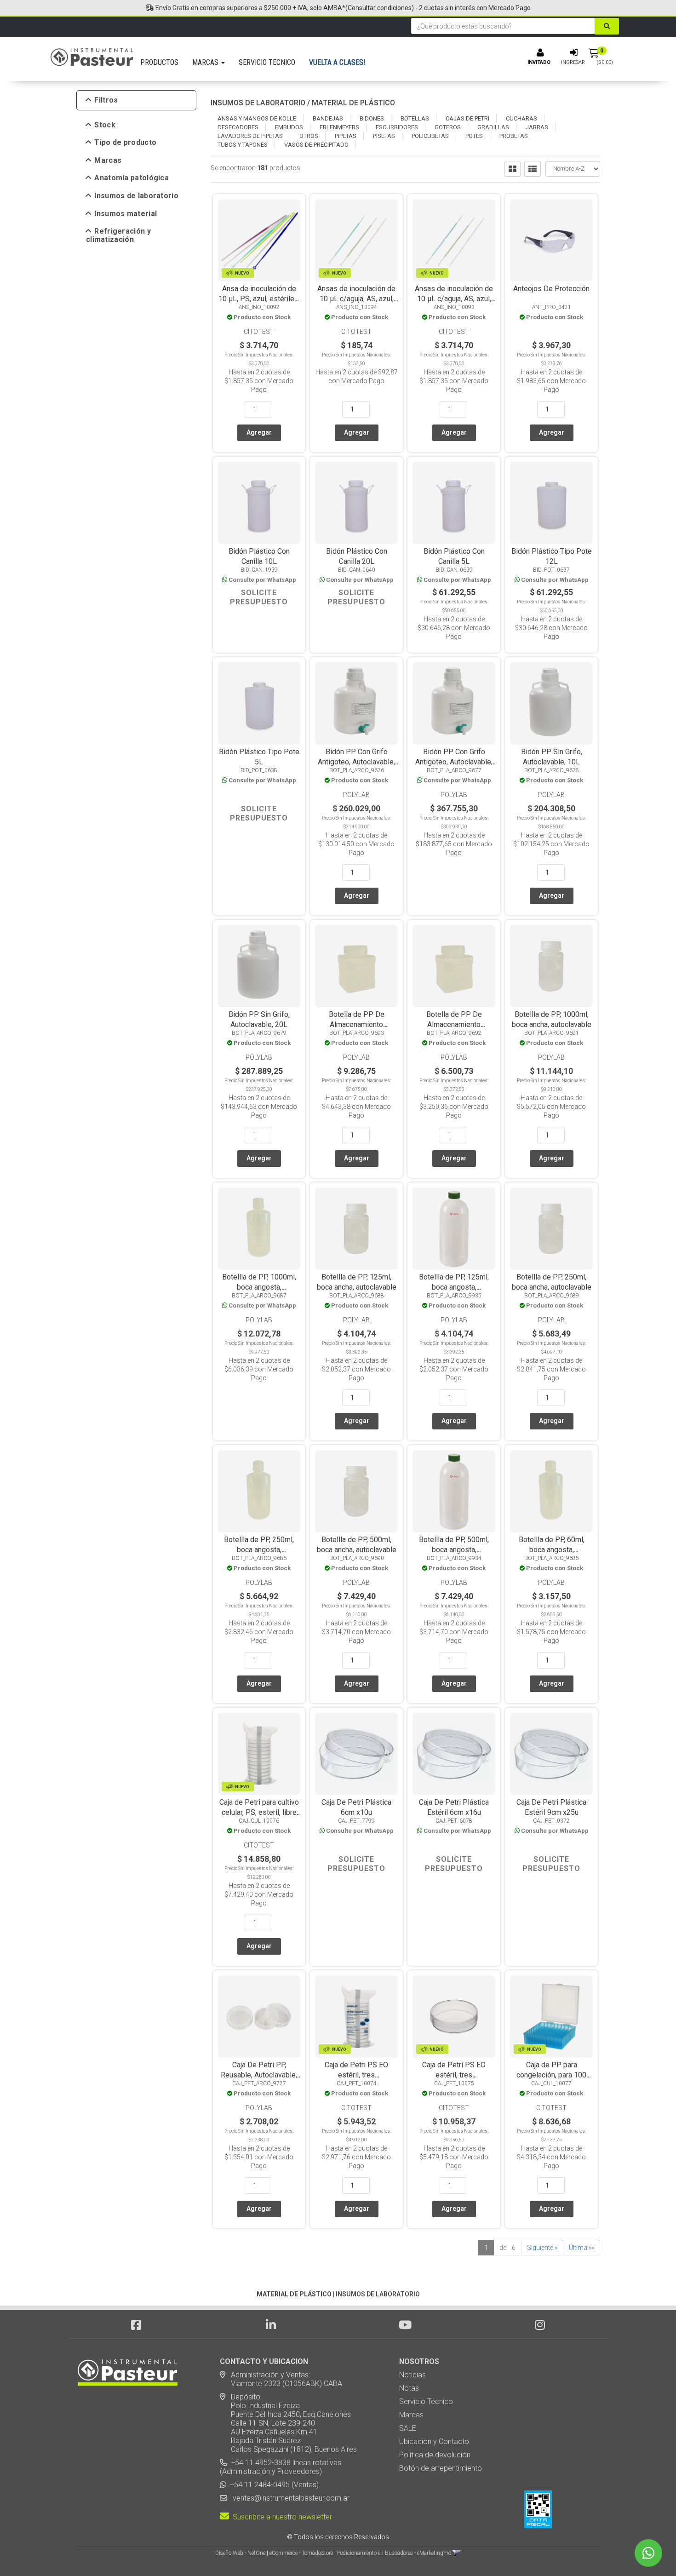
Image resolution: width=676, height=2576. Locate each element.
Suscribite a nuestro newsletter (281, 2517)
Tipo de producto (125, 143)
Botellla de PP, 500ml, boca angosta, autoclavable (454, 1550)
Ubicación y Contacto (434, 2441)
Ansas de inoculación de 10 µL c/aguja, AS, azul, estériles (356, 299)
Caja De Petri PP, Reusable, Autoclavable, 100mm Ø (259, 2075)
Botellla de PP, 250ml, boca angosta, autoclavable (259, 1550)
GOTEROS (448, 127)
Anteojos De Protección (551, 289)
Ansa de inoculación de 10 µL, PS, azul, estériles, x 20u (259, 299)
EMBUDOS (289, 127)
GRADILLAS (493, 127)
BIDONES (372, 118)
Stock (105, 125)
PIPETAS (346, 136)
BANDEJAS (328, 118)
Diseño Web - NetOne (240, 2553)
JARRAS (537, 127)
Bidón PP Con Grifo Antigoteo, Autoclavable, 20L (454, 762)
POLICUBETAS (430, 136)
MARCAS (206, 62)
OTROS (309, 136)
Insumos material (126, 214)
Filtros (106, 100)
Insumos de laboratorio (136, 196)
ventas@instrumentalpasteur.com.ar (289, 2498)
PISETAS (384, 136)
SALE (408, 2428)
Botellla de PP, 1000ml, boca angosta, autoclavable (259, 1287)
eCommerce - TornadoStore (301, 2553)
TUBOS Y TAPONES (243, 145)
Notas (409, 2388)
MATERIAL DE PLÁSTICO (353, 103)
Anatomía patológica (132, 178)
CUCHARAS (521, 118)
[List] (533, 169)
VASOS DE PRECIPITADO (316, 145)
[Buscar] (607, 26)
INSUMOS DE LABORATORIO (258, 103)
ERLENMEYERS (339, 127)
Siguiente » (542, 2248)
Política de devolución (435, 2455)
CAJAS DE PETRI (467, 118)
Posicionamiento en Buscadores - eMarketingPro (394, 2553)
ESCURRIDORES (397, 127)
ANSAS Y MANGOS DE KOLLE (257, 118)
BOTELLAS (415, 118)
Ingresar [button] (573, 62)
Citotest (259, 332)
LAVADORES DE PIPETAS (250, 136)
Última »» (581, 2248)
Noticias (412, 2375)
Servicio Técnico (426, 2401)
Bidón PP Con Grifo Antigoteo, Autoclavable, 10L (356, 762)
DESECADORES (238, 127)
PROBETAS (514, 136)
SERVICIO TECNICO (267, 62)
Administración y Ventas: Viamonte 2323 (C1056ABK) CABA (281, 2379)
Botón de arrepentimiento (441, 2468)
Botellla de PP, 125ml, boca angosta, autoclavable (454, 1287)
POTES (474, 136)
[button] (457, 2553)
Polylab (356, 795)
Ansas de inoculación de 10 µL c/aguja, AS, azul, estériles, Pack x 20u (454, 299)
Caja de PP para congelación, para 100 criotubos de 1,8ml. (551, 2075)
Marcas (108, 161)
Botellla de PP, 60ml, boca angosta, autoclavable (552, 1550)
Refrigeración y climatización (118, 235)
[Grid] (513, 169)
